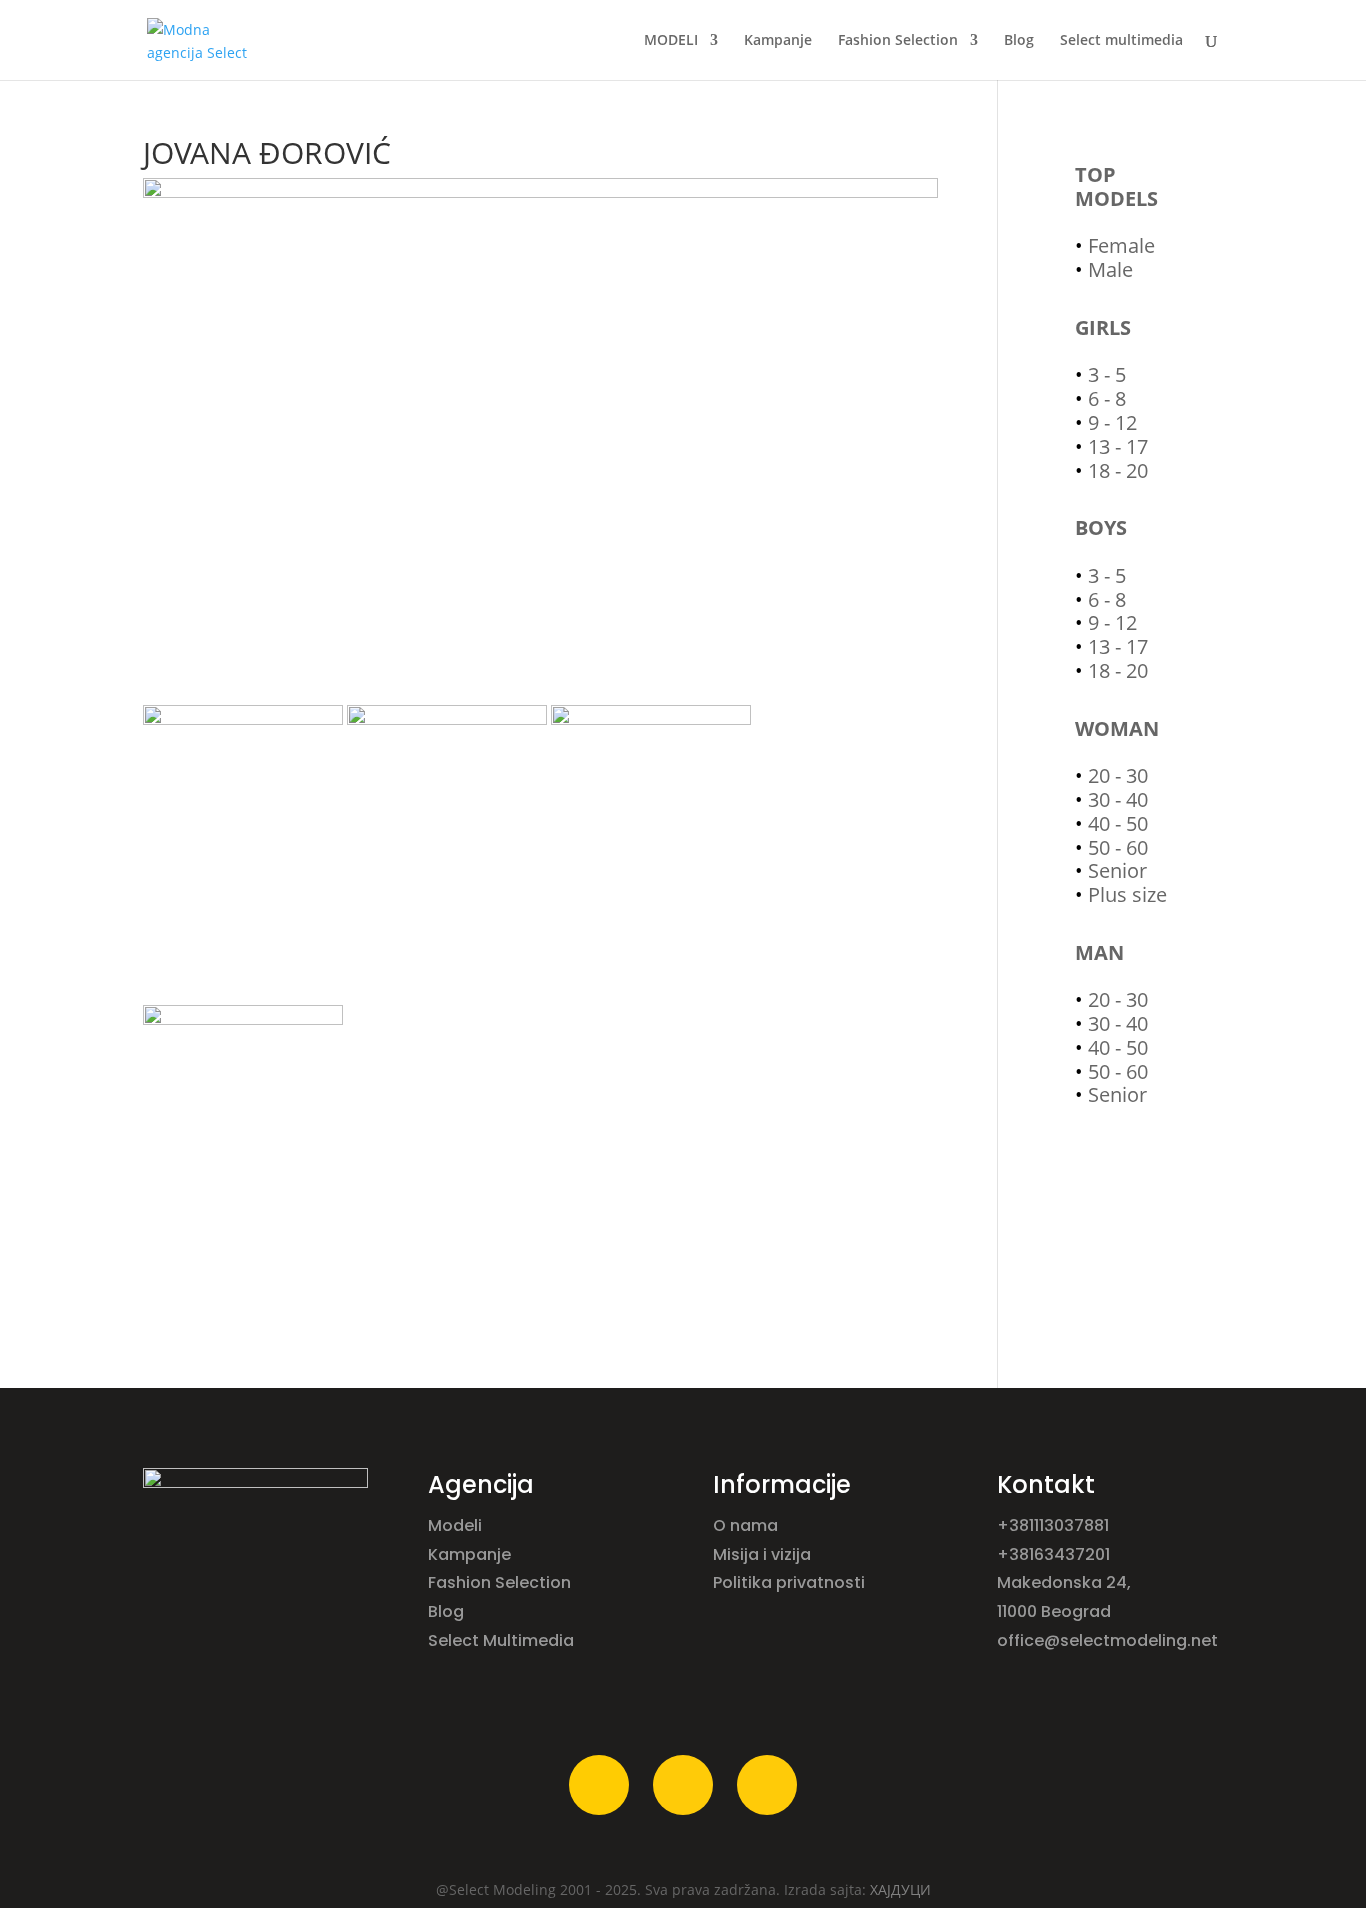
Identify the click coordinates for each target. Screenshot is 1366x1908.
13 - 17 (1118, 446)
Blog (1019, 41)
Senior (1117, 870)
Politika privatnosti (789, 1582)
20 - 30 (1118, 775)
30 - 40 (1118, 799)
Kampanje (778, 41)
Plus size (1127, 894)
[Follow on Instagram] (683, 1785)
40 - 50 (1118, 823)
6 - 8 (1107, 398)
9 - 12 (1112, 422)
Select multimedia (1121, 41)
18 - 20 (1118, 470)
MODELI (671, 41)
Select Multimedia (501, 1640)
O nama (747, 1525)
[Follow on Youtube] (767, 1785)
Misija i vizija (764, 1554)
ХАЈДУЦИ (900, 1889)
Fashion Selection (898, 41)
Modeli (457, 1525)
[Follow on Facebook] (599, 1785)
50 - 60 (1118, 847)
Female (1121, 245)
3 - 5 (1107, 374)
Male (1110, 269)
